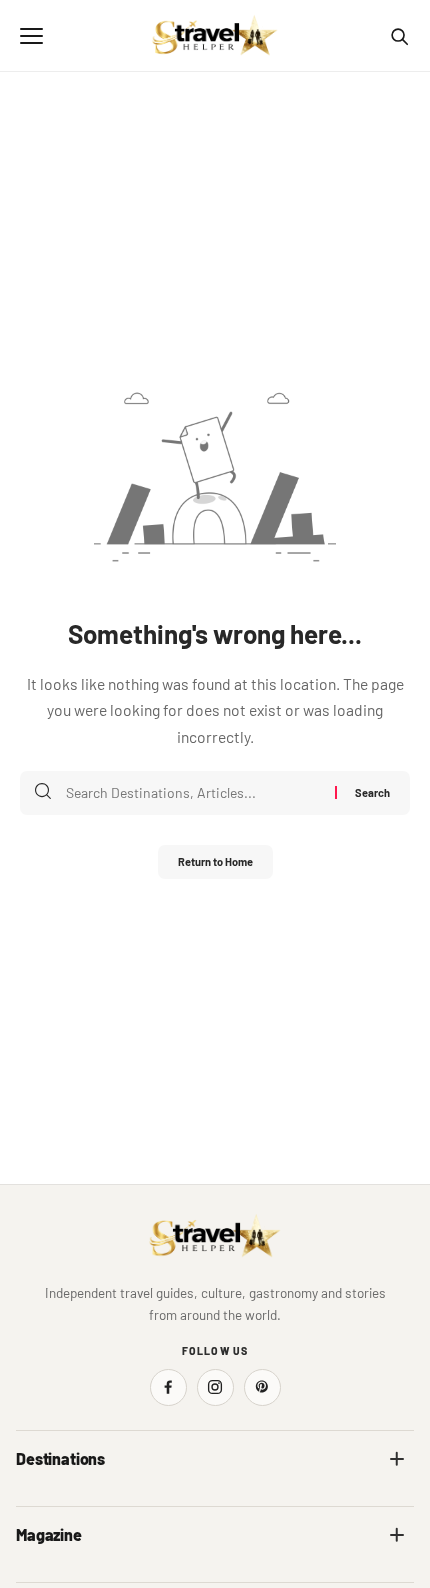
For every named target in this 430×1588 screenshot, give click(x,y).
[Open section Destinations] (397, 1459)
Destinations (60, 1458)
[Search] (399, 36)
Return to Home (215, 861)
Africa (34, 1502)
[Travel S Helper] (215, 36)
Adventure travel (65, 1578)
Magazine (49, 1534)
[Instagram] (215, 1387)
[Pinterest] (262, 1387)
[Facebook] (168, 1387)
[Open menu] (31, 36)
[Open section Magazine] (397, 1535)
